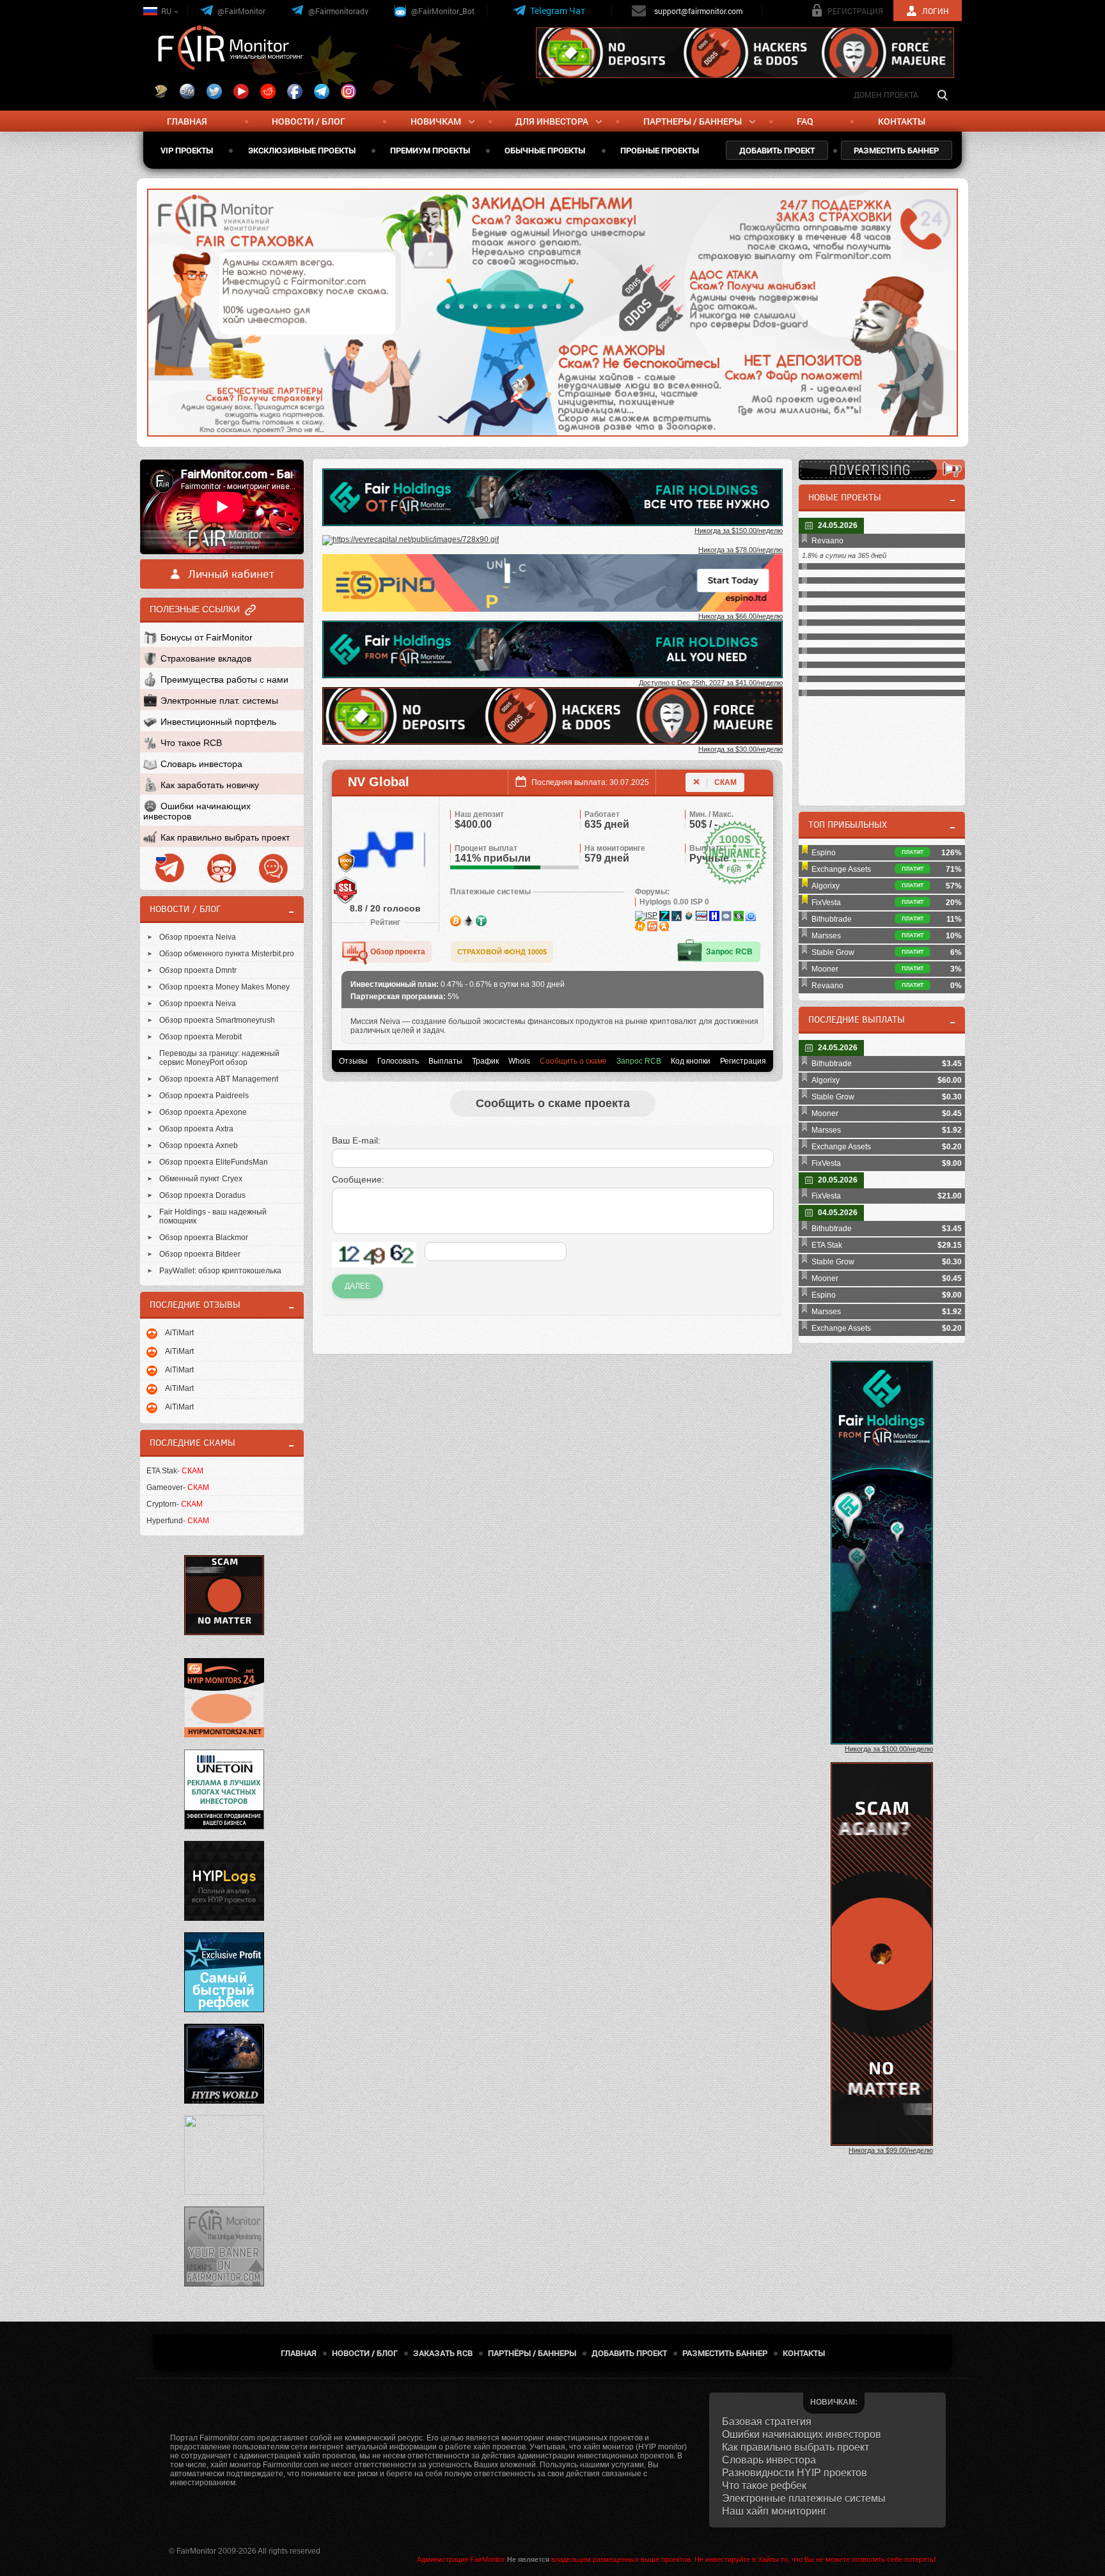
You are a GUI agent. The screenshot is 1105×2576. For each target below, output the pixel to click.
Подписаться (652, 311)
